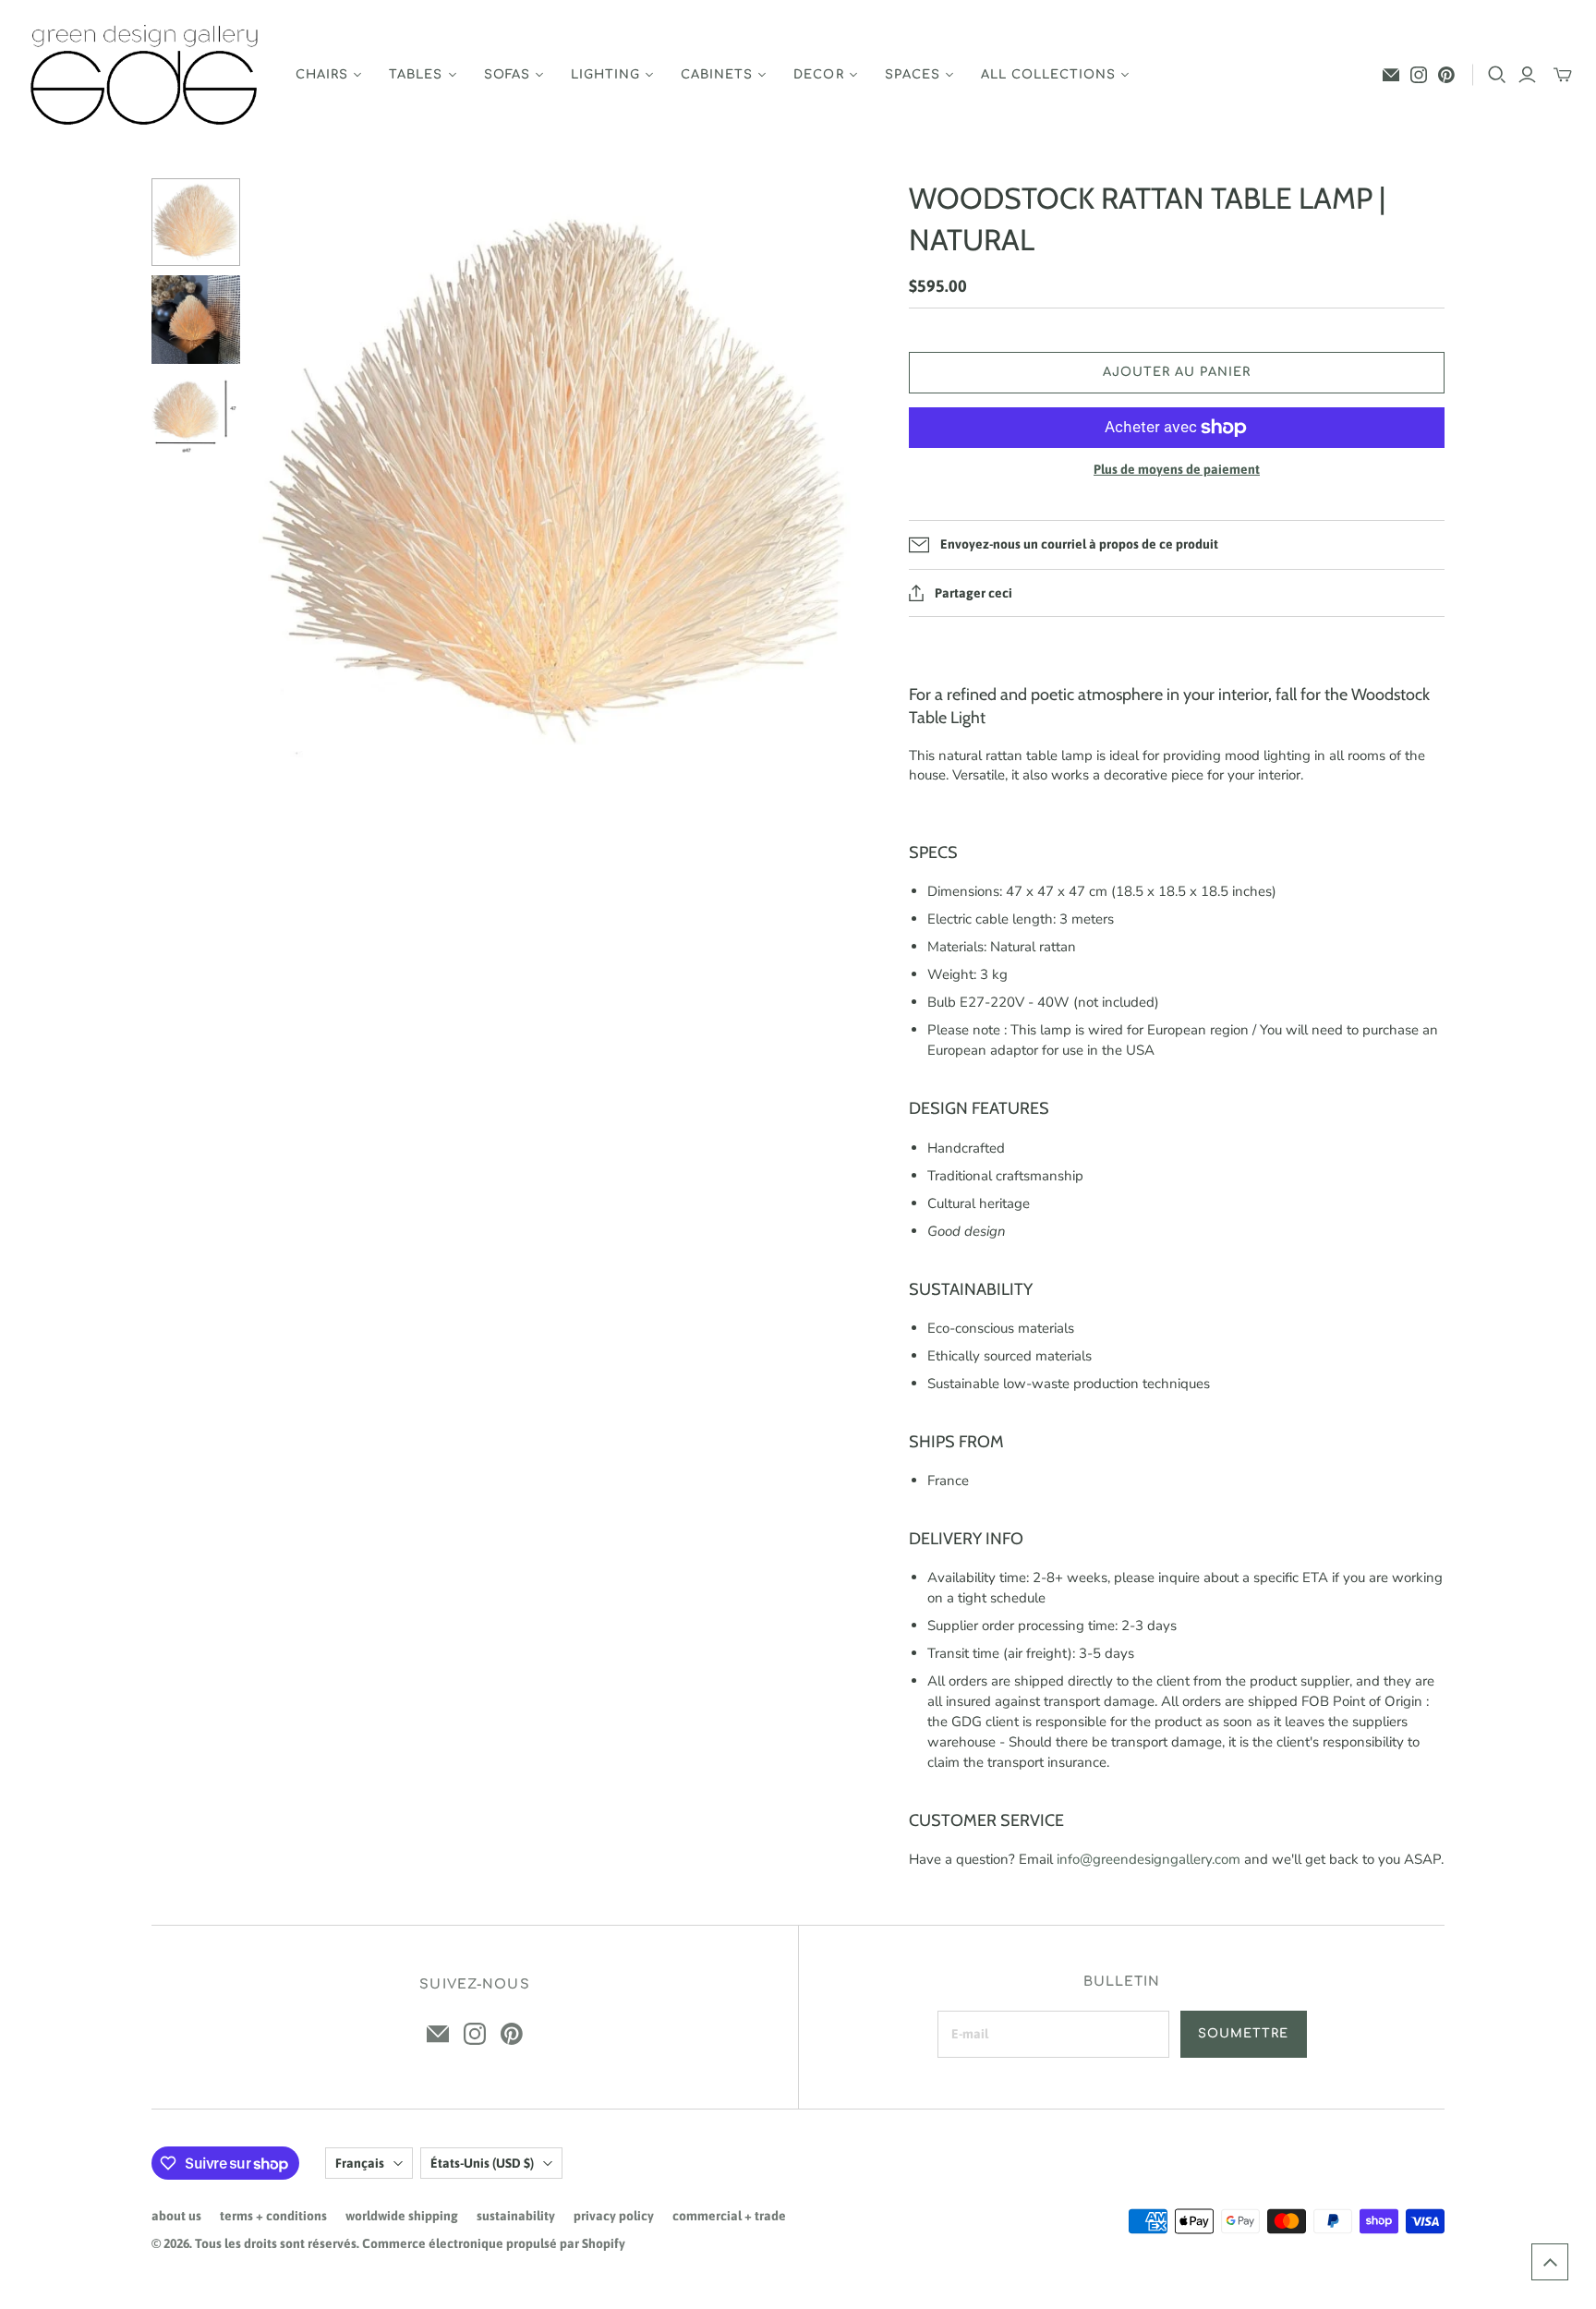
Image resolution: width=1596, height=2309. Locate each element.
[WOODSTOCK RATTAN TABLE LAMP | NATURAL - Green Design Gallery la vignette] (196, 223)
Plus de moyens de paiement (1177, 469)
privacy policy (614, 2216)
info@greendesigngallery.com (1149, 1859)
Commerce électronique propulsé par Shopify (494, 2243)
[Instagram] (1419, 75)
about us (176, 2216)
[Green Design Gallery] (145, 75)
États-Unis (482, 2163)
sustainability (516, 2216)
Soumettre (1243, 2034)
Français (360, 2163)
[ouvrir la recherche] (1497, 75)
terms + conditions (273, 2216)
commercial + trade (729, 2216)
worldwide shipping (402, 2216)
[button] (1550, 2262)
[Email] (1391, 75)
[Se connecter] (1527, 75)
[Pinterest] (1446, 75)
